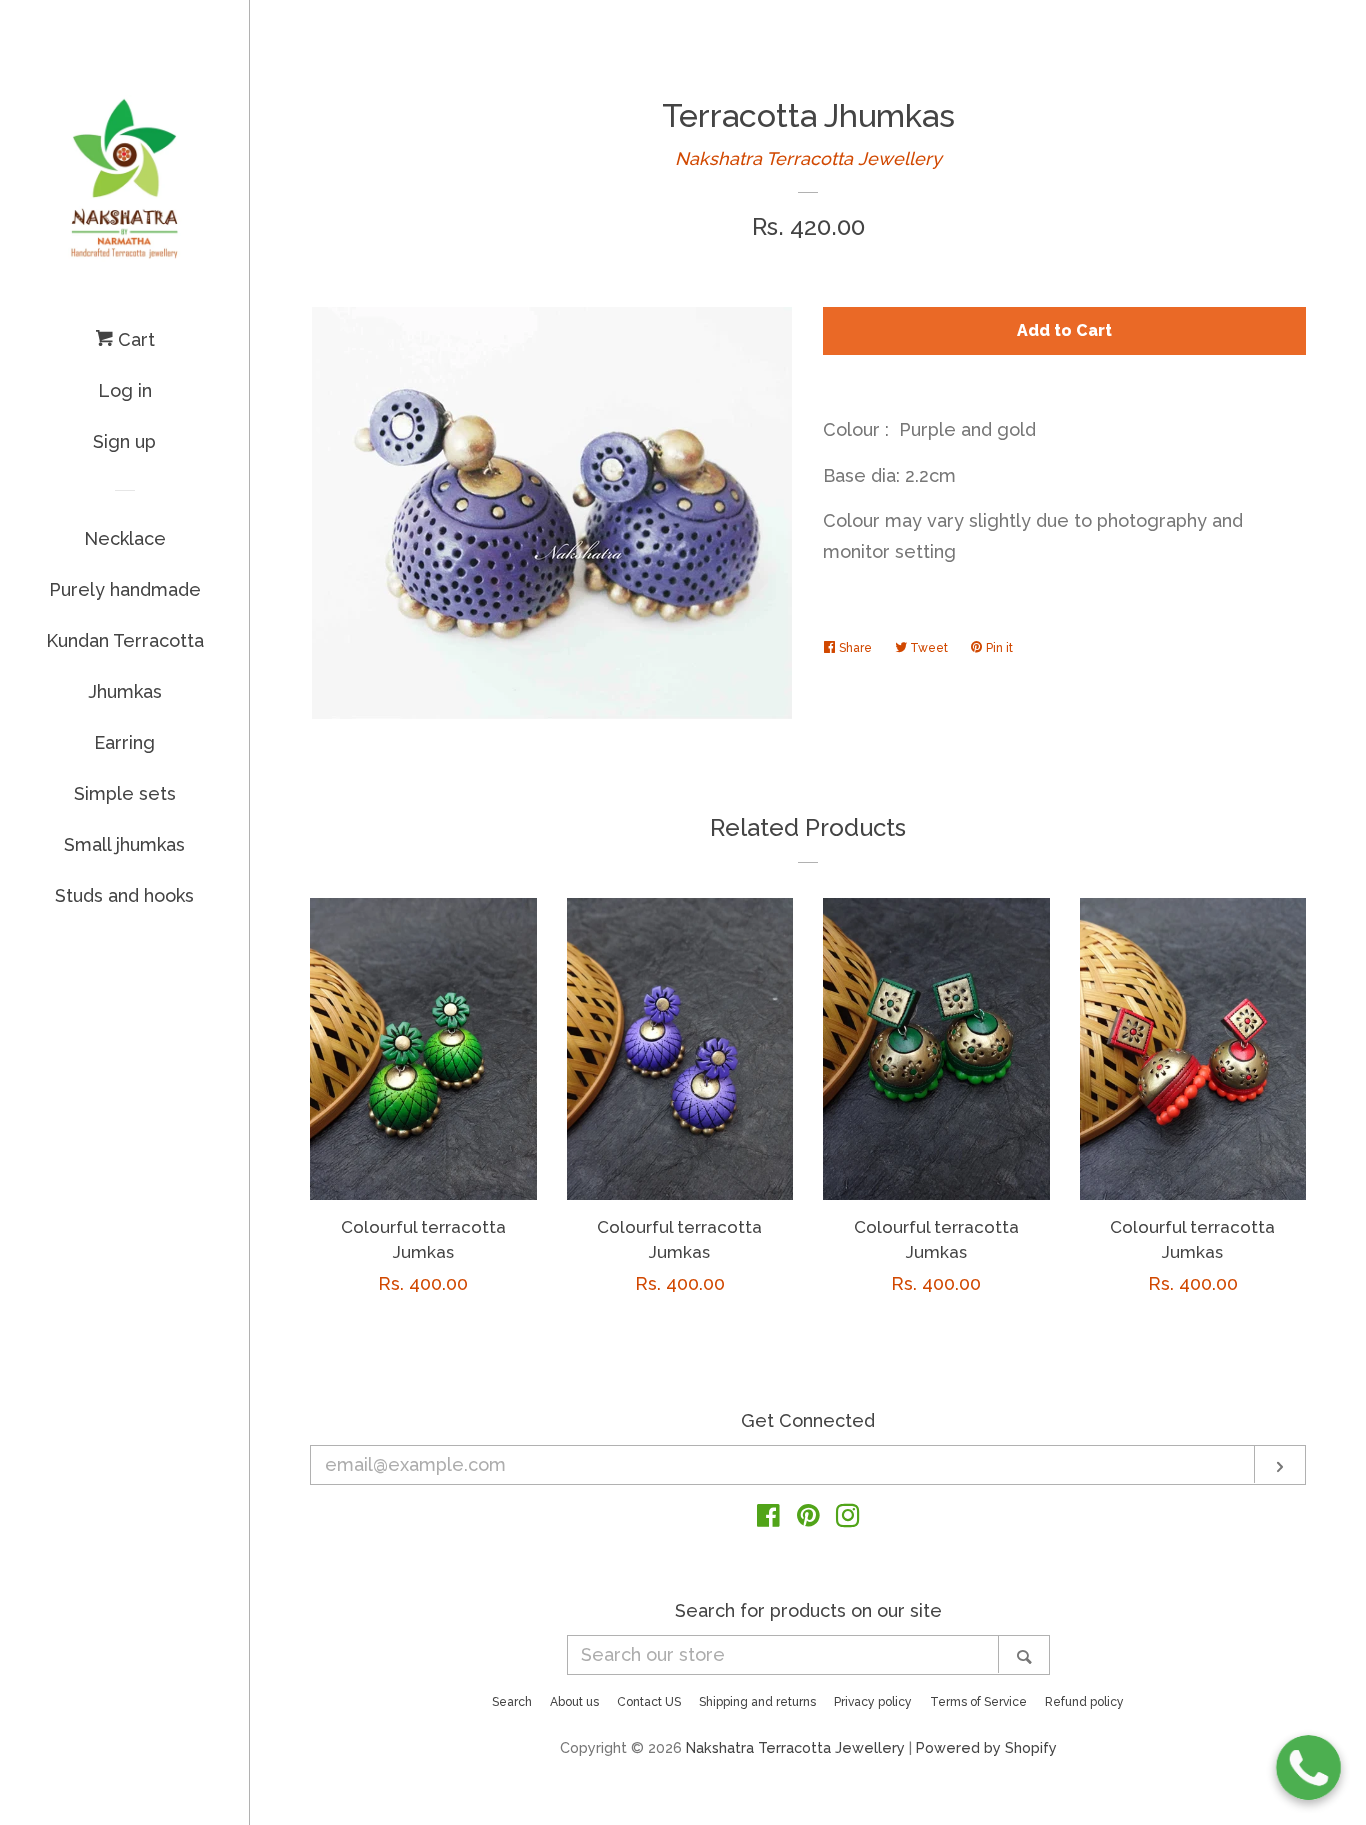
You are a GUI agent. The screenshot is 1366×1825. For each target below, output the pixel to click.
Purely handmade (125, 589)
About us (574, 1702)
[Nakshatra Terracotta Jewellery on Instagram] (848, 1518)
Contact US (649, 1702)
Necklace (125, 538)
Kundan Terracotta (125, 640)
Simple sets (125, 793)
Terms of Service (978, 1702)
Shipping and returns (757, 1702)
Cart (134, 339)
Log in (125, 390)
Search (512, 1702)
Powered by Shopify (986, 1747)
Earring (124, 742)
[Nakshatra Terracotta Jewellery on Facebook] (768, 1518)
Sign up (124, 441)
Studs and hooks (124, 895)
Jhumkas (125, 691)
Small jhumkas (124, 844)
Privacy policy (873, 1702)
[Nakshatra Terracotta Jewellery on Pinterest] (808, 1518)
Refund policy (1084, 1702)
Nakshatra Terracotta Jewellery (808, 158)
